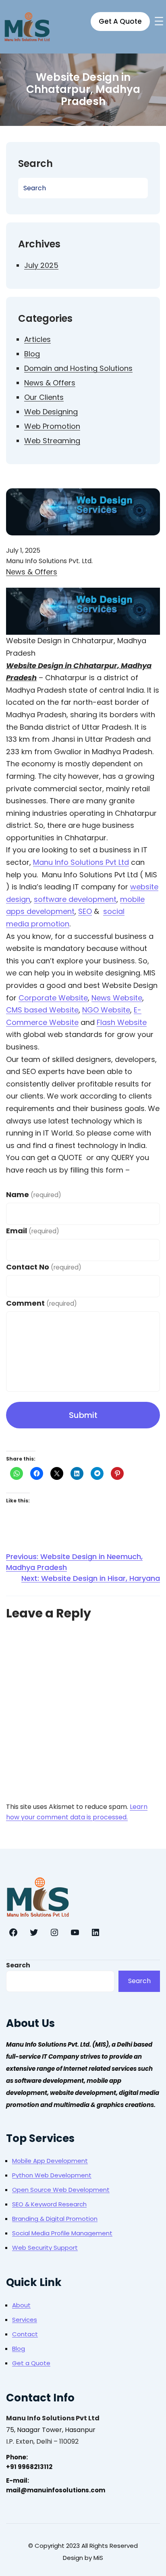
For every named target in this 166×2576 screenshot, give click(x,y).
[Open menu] (159, 21)
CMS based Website (42, 1010)
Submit (83, 1415)
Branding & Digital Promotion (55, 2219)
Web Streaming (52, 441)
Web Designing (51, 412)
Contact (25, 2334)
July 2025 (41, 265)
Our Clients (44, 397)
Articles (37, 339)
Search (18, 1965)
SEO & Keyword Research (49, 2204)
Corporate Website (53, 998)
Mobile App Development (50, 2161)
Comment (41, 1303)
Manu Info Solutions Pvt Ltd (81, 862)
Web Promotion (52, 426)
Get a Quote (31, 2363)
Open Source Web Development (61, 2190)
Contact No (44, 1267)
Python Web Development (52, 2175)
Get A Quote (120, 21)
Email (33, 1231)
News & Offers (50, 383)
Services (25, 2320)
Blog (32, 354)
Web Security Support (45, 2248)
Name (34, 1194)
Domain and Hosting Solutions (78, 368)
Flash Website (122, 1022)
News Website (117, 998)
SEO (85, 911)
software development (75, 899)
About (21, 2305)
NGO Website (106, 1010)
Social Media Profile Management (62, 2233)
